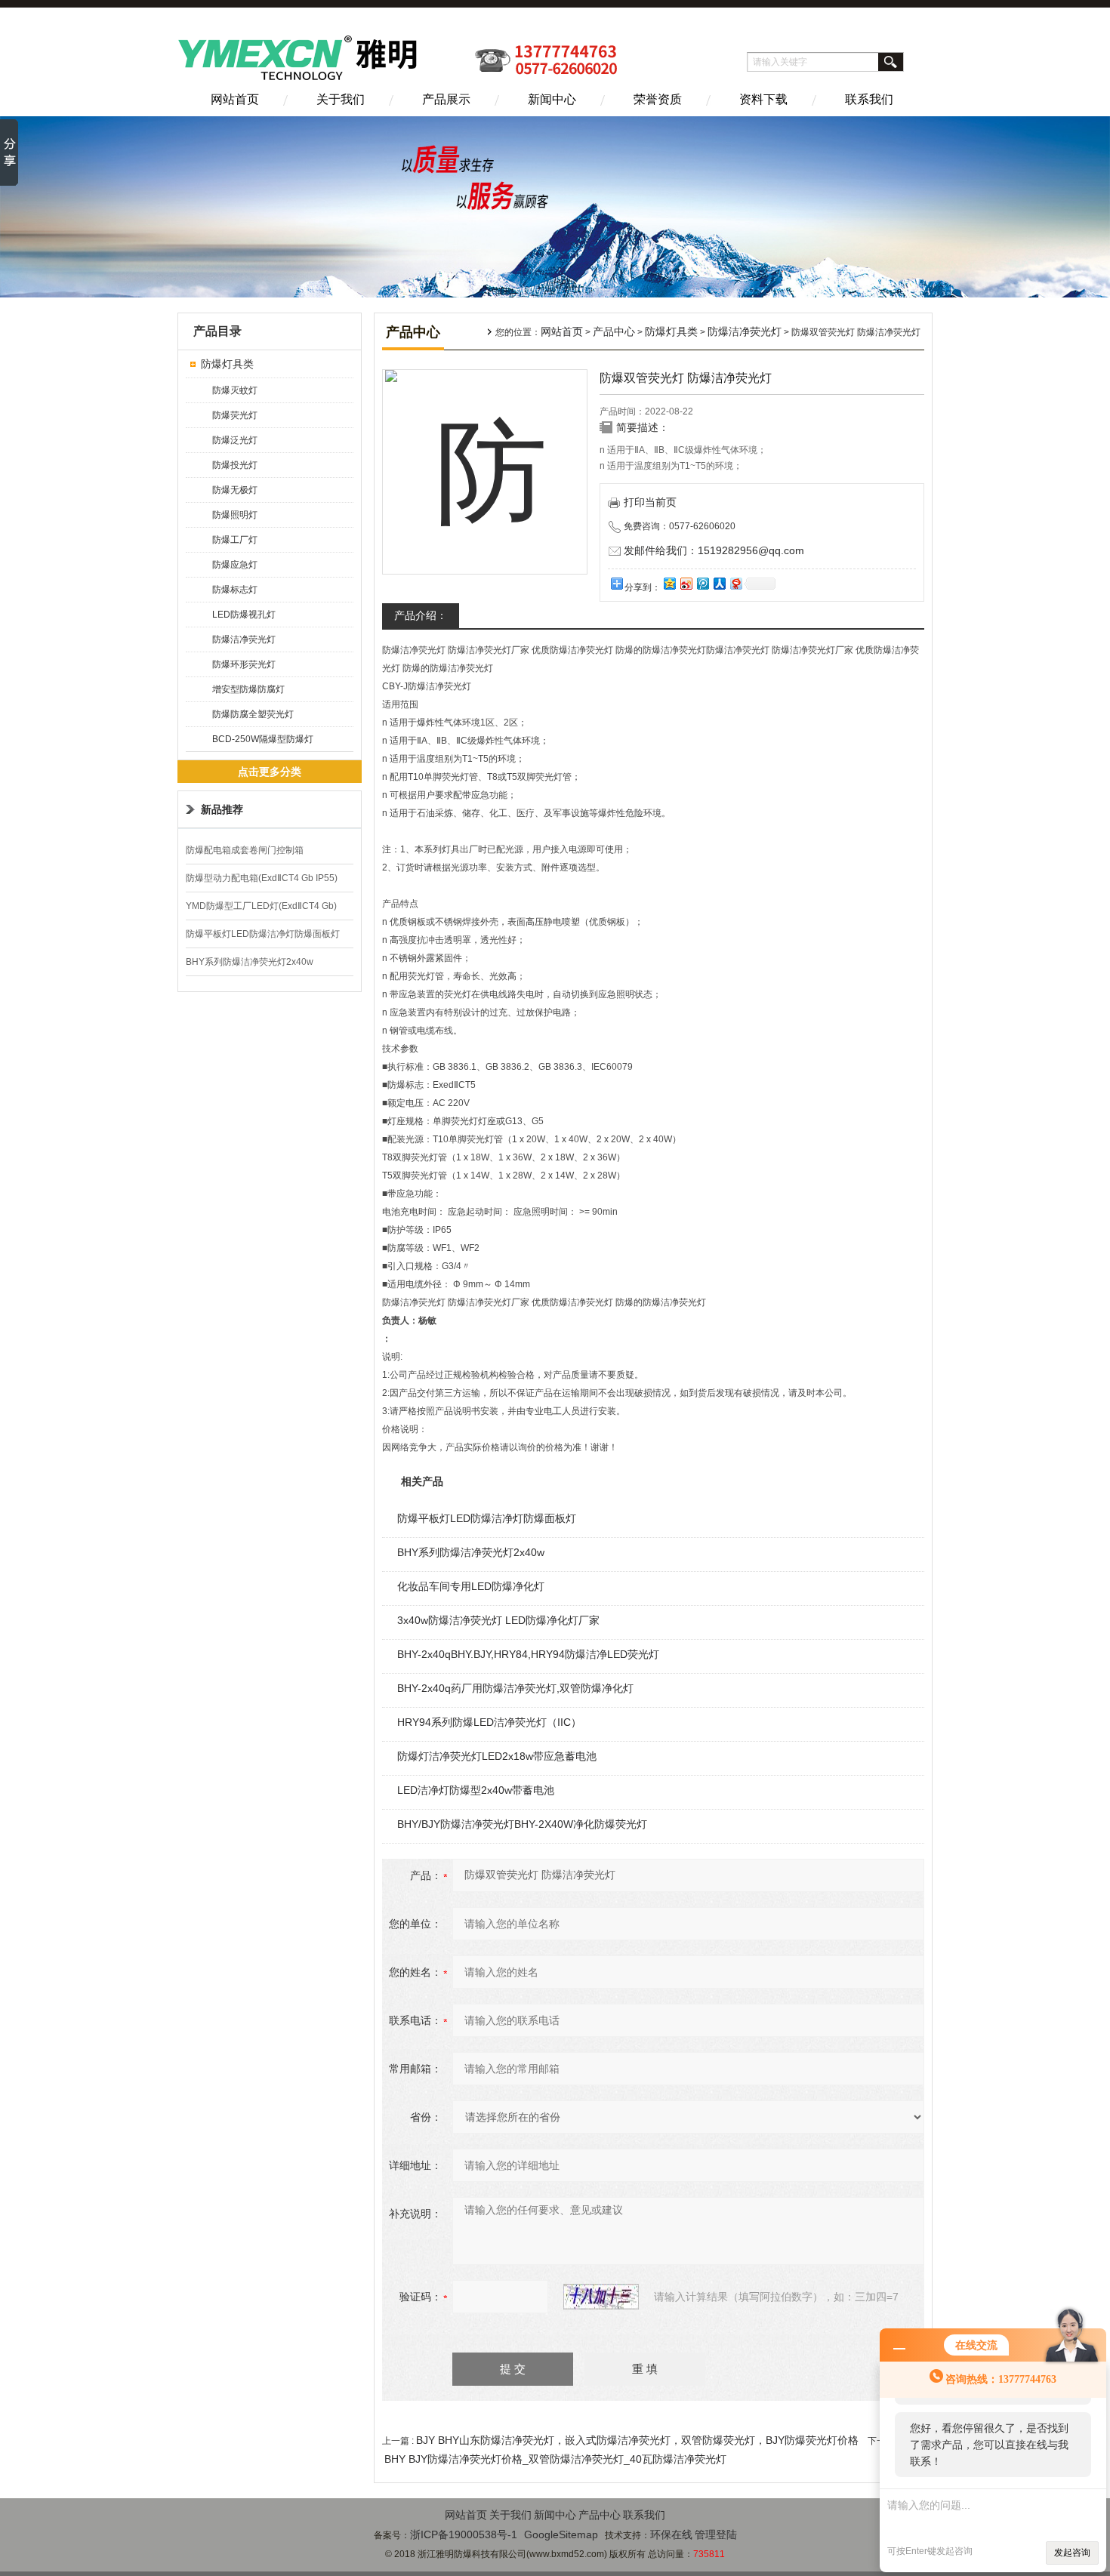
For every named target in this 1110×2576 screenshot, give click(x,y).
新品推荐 (222, 809)
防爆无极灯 (235, 490)
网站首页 (235, 99)
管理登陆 (716, 2534)
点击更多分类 (270, 772)
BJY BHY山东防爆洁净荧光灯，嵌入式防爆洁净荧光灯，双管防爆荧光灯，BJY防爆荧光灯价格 (637, 2440)
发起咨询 (1072, 2553)
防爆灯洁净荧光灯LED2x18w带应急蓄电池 (497, 1756)
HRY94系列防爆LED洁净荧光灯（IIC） (489, 1722)
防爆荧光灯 (235, 415)
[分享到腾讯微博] (702, 583)
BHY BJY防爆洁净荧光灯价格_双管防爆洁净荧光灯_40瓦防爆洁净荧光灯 (555, 2459)
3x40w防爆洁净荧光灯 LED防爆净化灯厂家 (498, 1620)
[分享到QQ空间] (669, 583)
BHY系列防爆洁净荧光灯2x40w (250, 962)
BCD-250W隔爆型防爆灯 (263, 739)
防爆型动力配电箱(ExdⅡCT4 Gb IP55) (262, 878)
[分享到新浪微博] (686, 583)
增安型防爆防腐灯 (248, 689)
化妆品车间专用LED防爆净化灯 (471, 1586)
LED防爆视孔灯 (244, 615)
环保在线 (671, 2534)
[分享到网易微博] (735, 583)
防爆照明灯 (235, 515)
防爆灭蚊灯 (235, 390)
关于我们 (341, 99)
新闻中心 (552, 99)
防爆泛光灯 (235, 440)
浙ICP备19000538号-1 (464, 2534)
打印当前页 (650, 502)
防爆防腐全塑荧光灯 (253, 714)
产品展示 (446, 99)
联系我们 (869, 99)
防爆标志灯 (235, 590)
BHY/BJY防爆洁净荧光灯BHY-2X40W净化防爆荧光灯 (522, 1824)
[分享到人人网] (719, 583)
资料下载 (763, 99)
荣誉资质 (658, 99)
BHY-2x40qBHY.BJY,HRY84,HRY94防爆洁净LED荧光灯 (528, 1654)
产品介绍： (421, 615)
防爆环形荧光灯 (244, 664)
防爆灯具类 (227, 364)
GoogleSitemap (561, 2534)
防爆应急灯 (235, 565)
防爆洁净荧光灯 (244, 639)
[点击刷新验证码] (601, 2297)
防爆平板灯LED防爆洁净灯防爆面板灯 (263, 934)
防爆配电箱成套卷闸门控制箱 (245, 850)
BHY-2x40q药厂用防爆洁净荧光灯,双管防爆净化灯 (515, 1688)
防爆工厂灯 (235, 540)
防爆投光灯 (235, 465)
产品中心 (614, 331)
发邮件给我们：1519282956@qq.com (714, 550)
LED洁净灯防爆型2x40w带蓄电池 (476, 1790)
